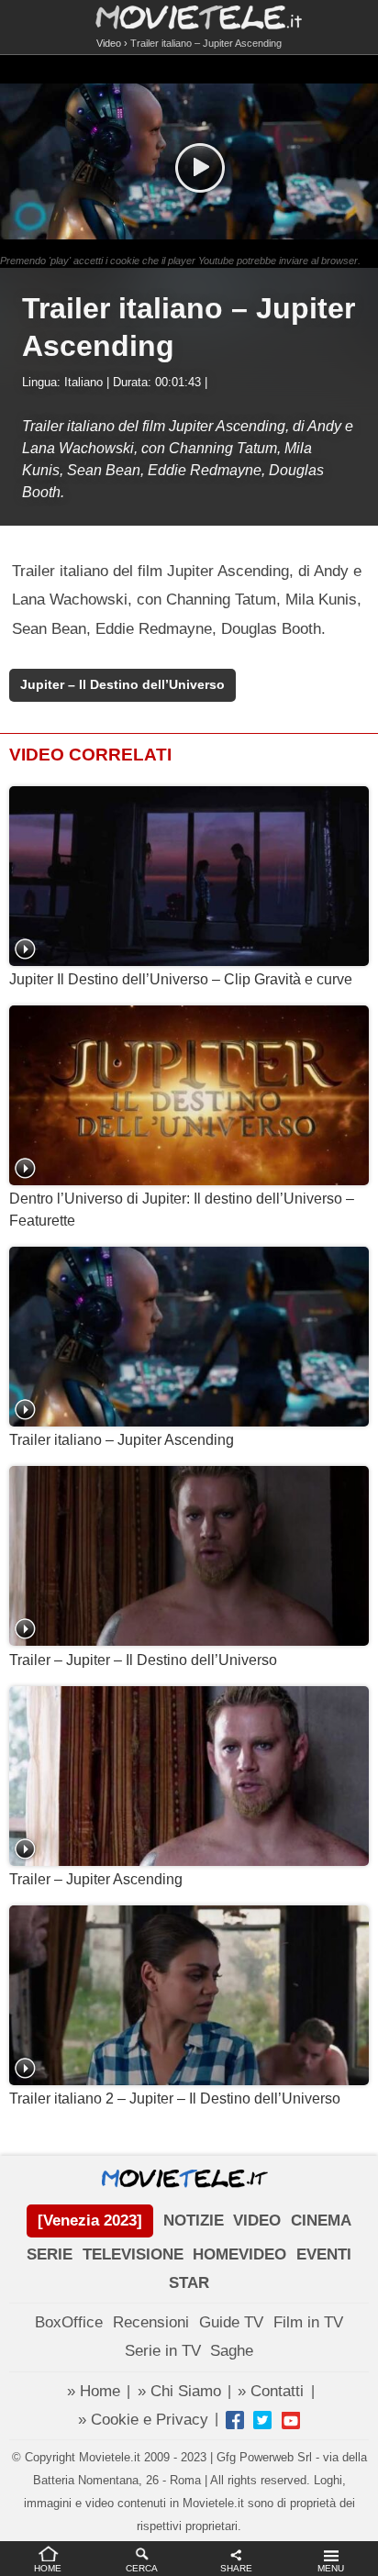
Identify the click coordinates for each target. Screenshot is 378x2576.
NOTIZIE (194, 2221)
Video (109, 43)
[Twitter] (262, 2420)
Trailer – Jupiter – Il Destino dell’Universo (143, 1660)
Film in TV (308, 2322)
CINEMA (321, 2221)
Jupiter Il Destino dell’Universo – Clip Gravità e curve (181, 979)
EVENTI (324, 2254)
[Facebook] (235, 2420)
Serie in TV (163, 2351)
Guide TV (231, 2322)
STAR (189, 2283)
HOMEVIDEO (239, 2254)
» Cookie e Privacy (143, 2420)
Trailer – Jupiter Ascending (96, 1879)
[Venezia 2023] (90, 2221)
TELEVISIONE (133, 2254)
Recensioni (151, 2322)
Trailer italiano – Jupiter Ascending (122, 1440)
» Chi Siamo (179, 2391)
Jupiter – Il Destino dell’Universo (122, 685)
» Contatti (271, 2391)
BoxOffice (69, 2322)
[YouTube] (291, 2420)
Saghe (232, 2351)
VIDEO (257, 2221)
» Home (94, 2391)
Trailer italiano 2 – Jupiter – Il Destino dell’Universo (175, 2099)
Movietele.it (189, 16)
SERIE (50, 2254)
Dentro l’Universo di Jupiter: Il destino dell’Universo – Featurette (182, 1210)
